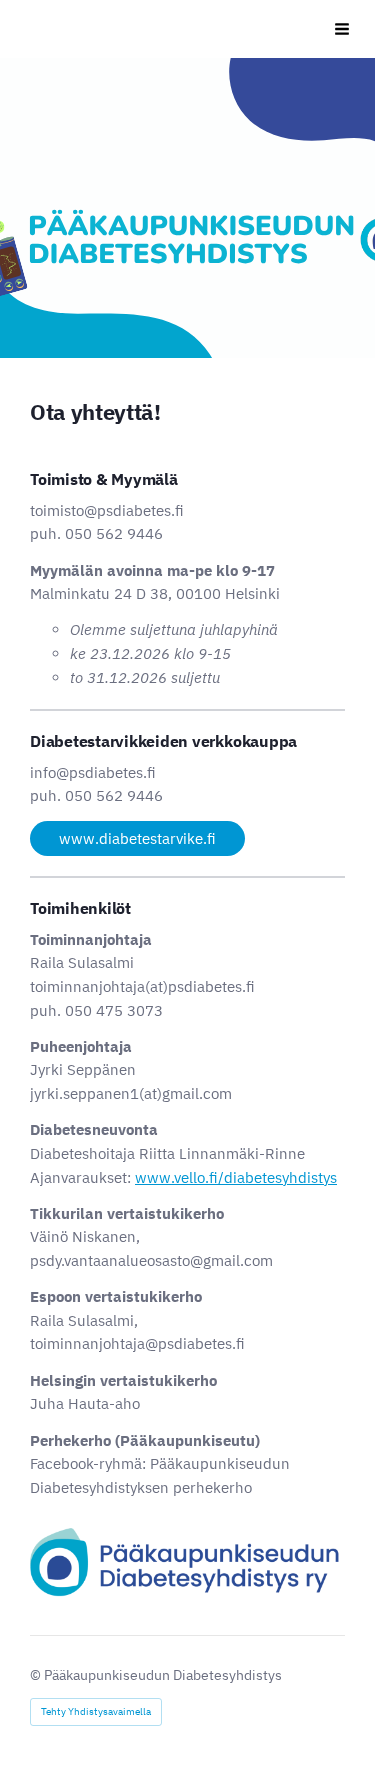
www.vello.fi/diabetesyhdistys (236, 1177)
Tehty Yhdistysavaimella (96, 1711)
